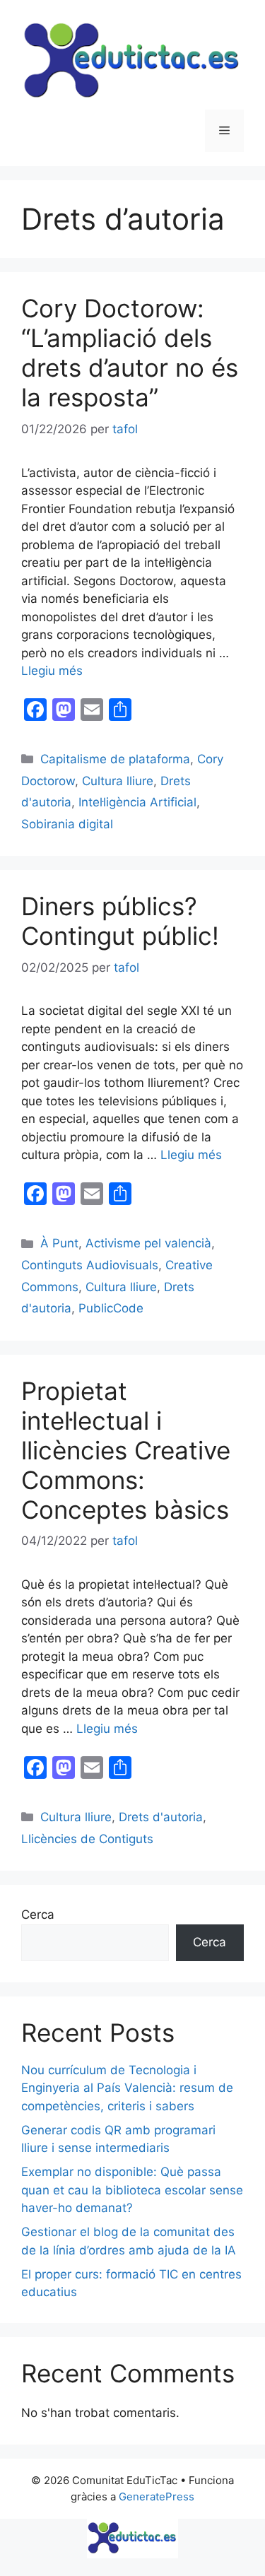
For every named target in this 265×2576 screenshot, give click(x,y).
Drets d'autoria (161, 1817)
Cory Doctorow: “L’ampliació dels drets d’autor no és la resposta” (130, 353)
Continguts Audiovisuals (90, 1265)
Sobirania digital (67, 824)
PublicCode (111, 1308)
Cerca (38, 1915)
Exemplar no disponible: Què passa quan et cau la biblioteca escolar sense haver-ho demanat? (132, 2190)
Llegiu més (52, 671)
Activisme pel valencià (148, 1243)
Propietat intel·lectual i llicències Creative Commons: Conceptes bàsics (126, 1450)
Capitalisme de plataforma (115, 759)
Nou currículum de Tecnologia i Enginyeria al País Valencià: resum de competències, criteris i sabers (127, 2088)
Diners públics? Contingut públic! (120, 921)
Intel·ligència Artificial (137, 802)
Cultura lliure (118, 781)
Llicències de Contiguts (87, 1839)
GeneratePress (157, 2496)
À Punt (59, 1243)
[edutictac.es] (132, 2538)
